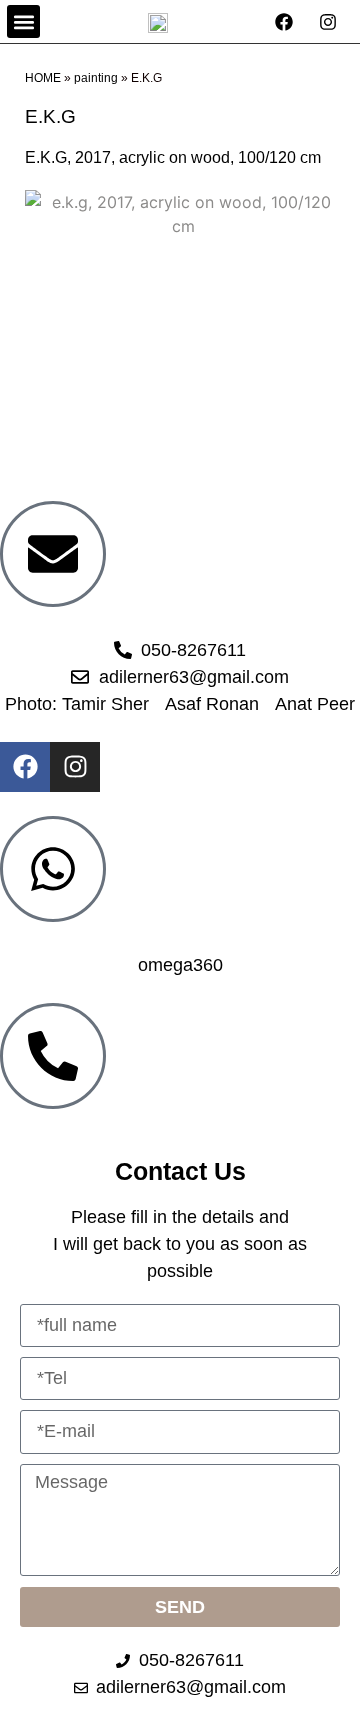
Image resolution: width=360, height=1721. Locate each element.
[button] (23, 21)
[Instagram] (75, 767)
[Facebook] (25, 767)
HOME (43, 78)
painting (96, 78)
